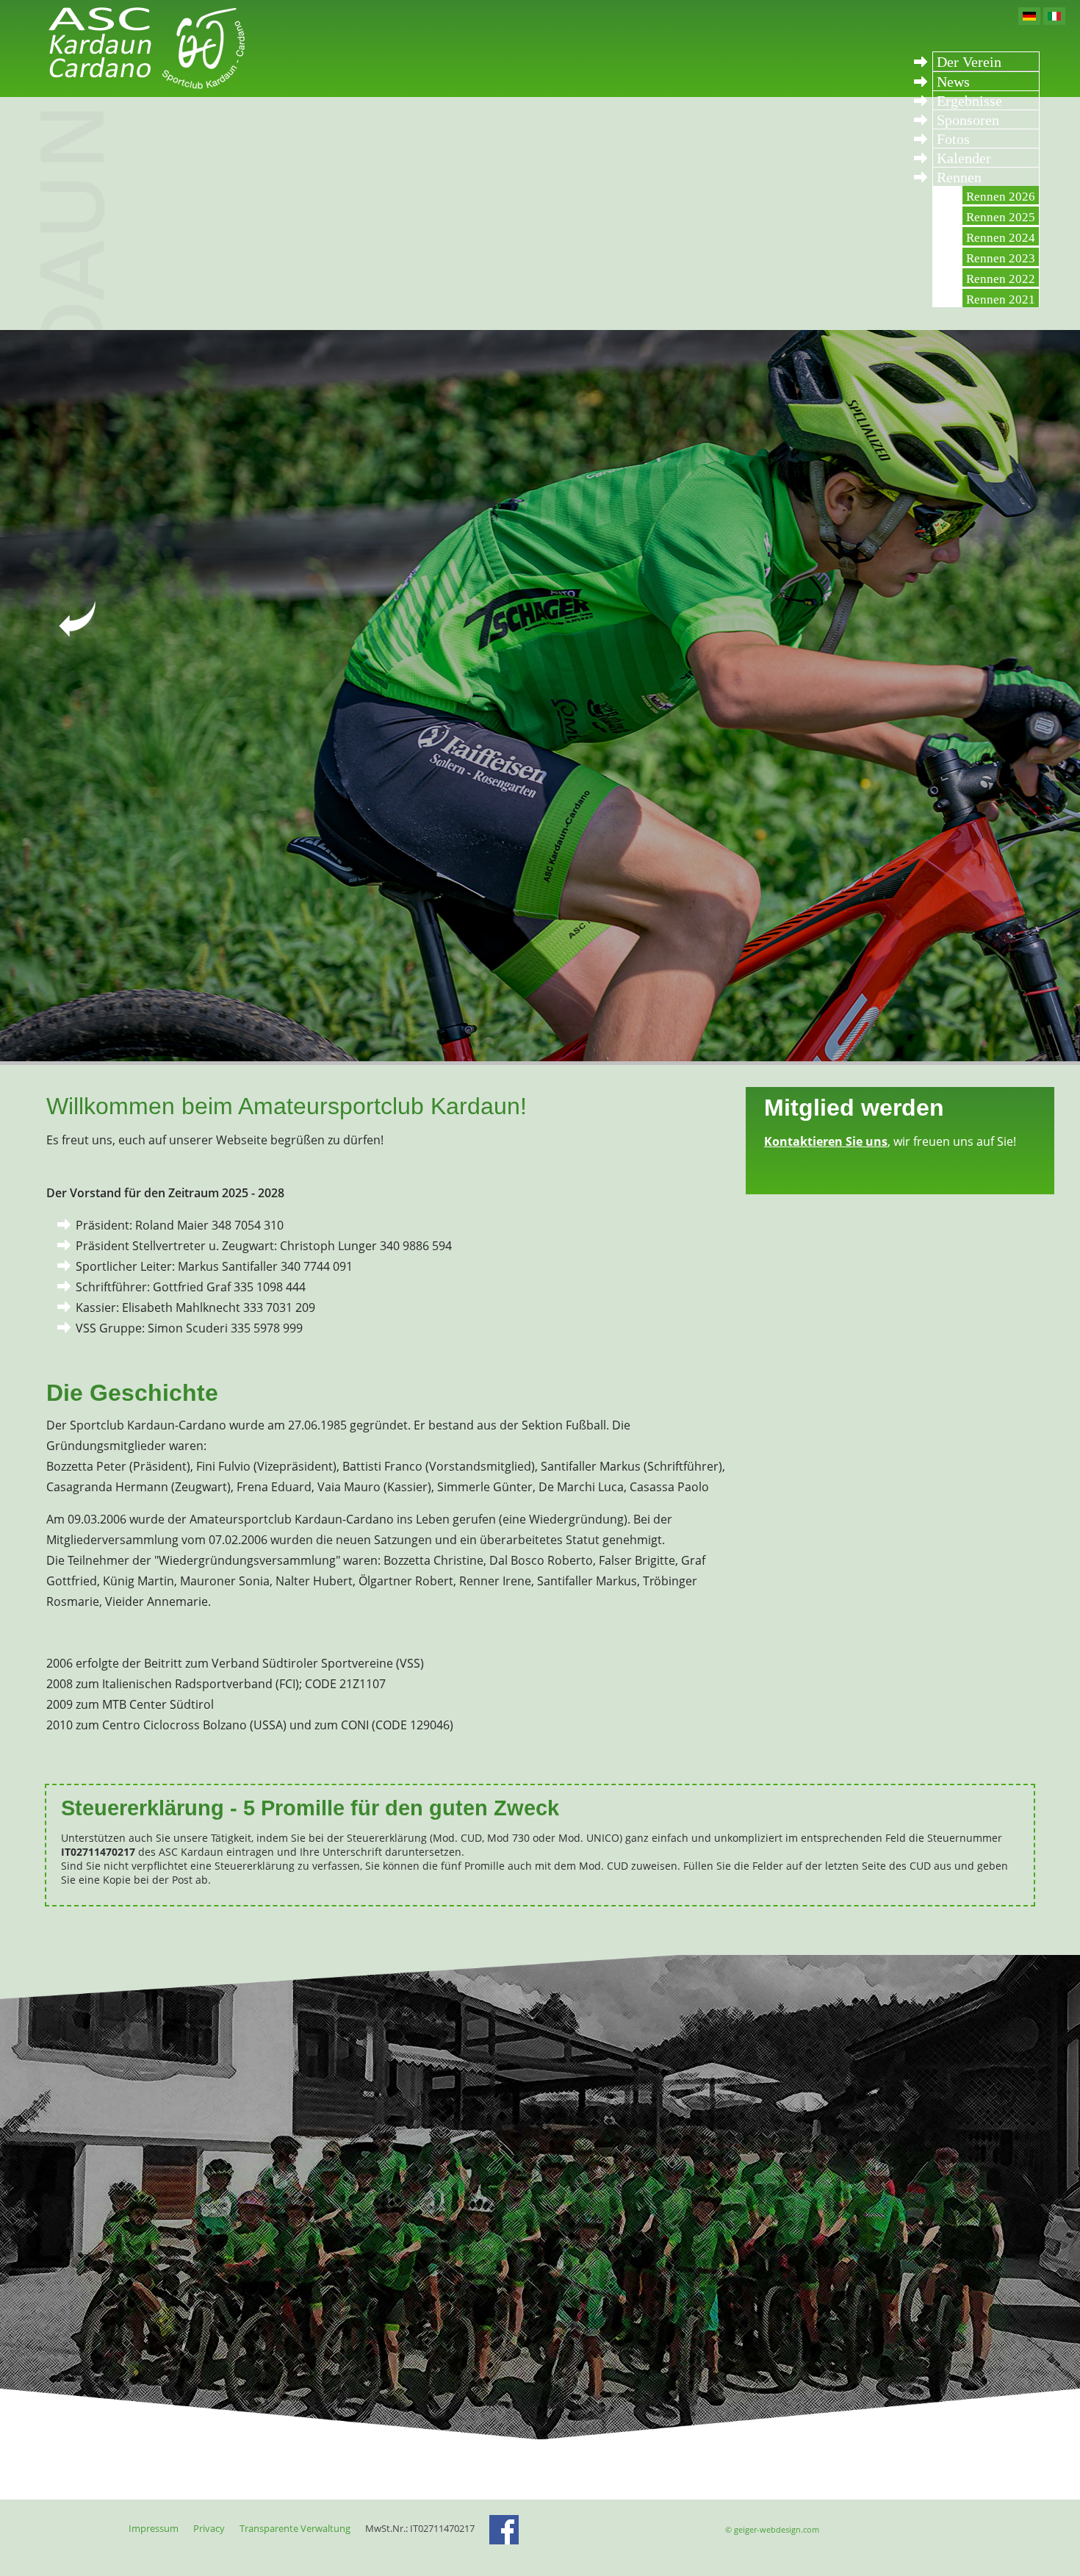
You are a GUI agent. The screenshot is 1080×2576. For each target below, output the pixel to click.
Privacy (209, 2528)
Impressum (154, 2528)
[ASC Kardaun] (143, 87)
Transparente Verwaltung (295, 2528)
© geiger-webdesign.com (772, 2529)
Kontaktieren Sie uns (826, 1141)
